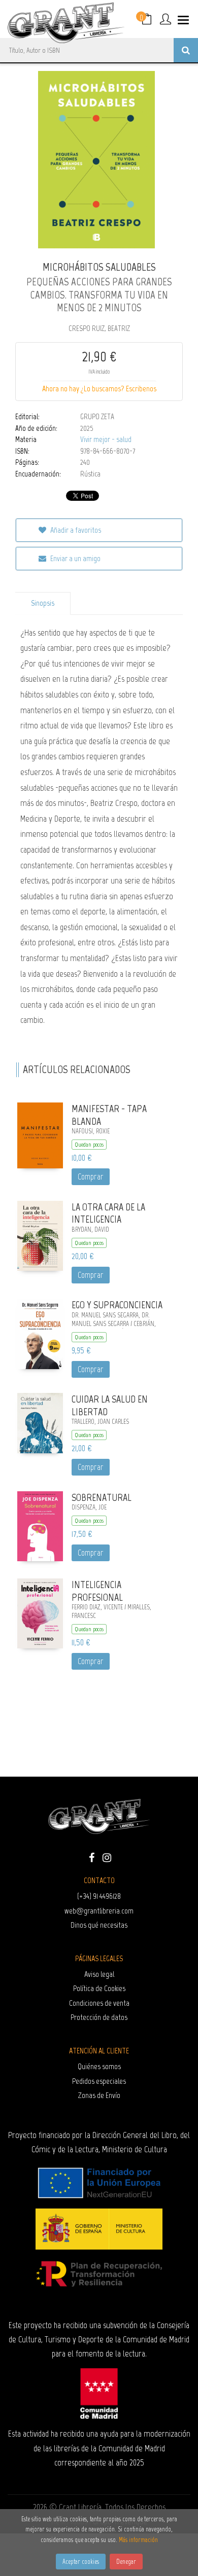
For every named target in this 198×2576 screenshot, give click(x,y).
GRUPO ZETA (97, 417)
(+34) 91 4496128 (99, 1896)
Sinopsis (43, 603)
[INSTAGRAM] (107, 1857)
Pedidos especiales (99, 2081)
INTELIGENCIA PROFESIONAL (97, 1591)
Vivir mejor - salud (106, 439)
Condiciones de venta (99, 2003)
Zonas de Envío (99, 2095)
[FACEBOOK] (91, 1857)
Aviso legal (99, 1974)
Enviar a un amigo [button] (75, 558)
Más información (138, 2540)
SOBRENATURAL (102, 1497)
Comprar (91, 1176)
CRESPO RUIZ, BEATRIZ (99, 328)
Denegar (126, 2562)
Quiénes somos (99, 2066)
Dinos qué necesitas (99, 1925)
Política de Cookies (99, 1988)
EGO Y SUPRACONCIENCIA (117, 1305)
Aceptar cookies (81, 2562)
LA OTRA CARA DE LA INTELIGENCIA (108, 1213)
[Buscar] (186, 50)
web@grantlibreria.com (99, 1911)
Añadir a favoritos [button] (75, 530)
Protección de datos (99, 2017)
